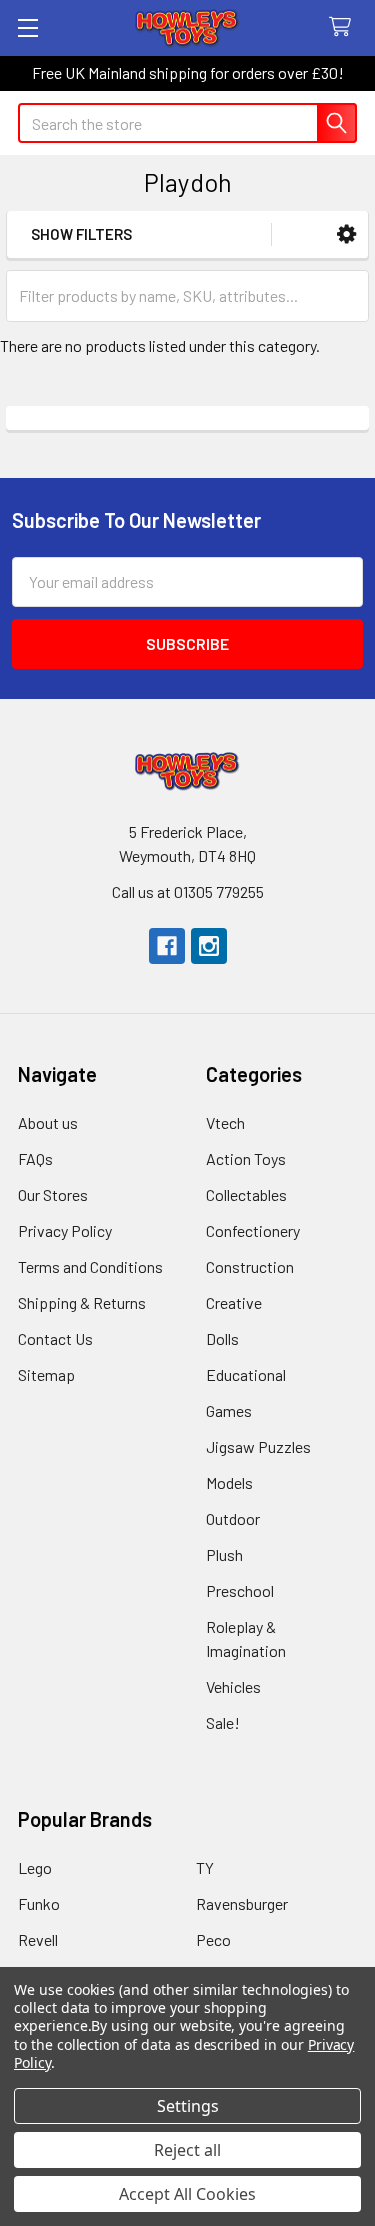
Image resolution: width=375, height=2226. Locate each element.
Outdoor (233, 1518)
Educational (246, 1374)
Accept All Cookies (187, 2194)
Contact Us (55, 1338)
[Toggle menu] (27, 27)
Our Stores (53, 1194)
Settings (188, 2106)
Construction (250, 1266)
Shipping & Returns (82, 1302)
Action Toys (246, 1158)
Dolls (222, 1338)
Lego (35, 1867)
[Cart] (344, 27)
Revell (38, 1939)
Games (229, 1410)
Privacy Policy (65, 1230)
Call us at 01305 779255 (188, 891)
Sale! (223, 1722)
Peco (213, 1939)
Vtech (225, 1122)
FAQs (35, 1158)
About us (48, 1122)
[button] (346, 234)
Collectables (246, 1194)
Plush (224, 1554)
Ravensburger (242, 1903)
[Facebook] (167, 946)
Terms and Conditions (90, 1266)
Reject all (187, 2150)
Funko (39, 1903)
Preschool (240, 1590)
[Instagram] (209, 946)
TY (205, 1867)
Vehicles (233, 1686)
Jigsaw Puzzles (258, 1446)
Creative (234, 1302)
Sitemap (46, 1374)
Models (229, 1482)
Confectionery (253, 1230)
